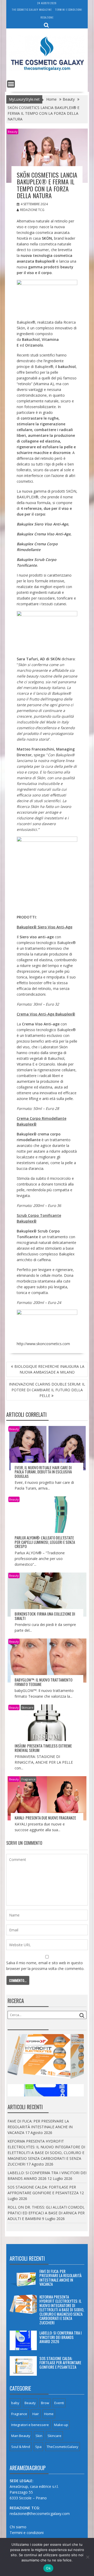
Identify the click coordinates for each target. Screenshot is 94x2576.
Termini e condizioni (69, 10)
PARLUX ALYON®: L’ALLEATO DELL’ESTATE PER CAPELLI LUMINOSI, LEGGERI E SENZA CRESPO (45, 1542)
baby (15, 2403)
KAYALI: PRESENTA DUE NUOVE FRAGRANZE (45, 1818)
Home (49, 2414)
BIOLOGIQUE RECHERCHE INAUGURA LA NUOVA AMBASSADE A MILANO (49, 1369)
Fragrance (28, 1779)
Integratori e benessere (30, 2425)
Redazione (47, 17)
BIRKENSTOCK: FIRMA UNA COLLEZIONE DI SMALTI (45, 1616)
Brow (45, 2403)
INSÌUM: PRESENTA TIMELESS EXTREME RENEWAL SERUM (43, 1748)
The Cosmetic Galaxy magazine (32, 10)
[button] (47, 298)
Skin (39, 2436)
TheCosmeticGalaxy (63, 2447)
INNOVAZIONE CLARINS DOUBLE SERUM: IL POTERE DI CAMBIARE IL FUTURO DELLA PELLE (47, 1390)
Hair (36, 2414)
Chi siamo (18, 2527)
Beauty (13, 132)
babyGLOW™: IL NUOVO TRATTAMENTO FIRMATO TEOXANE (43, 1682)
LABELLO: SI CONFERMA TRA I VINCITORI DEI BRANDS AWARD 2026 (61, 2337)
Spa (38, 2447)
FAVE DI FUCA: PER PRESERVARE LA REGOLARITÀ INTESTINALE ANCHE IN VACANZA (40, 2127)
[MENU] (11, 84)
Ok (48, 2568)
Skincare (27, 1707)
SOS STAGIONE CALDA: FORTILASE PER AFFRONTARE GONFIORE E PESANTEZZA (60, 2363)
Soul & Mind (21, 2447)
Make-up (61, 2425)
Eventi (59, 2403)
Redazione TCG (32, 210)
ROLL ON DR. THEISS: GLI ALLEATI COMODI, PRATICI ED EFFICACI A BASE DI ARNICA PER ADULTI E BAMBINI (46, 2213)
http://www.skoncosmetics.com (43, 1344)
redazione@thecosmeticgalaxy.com (40, 2514)
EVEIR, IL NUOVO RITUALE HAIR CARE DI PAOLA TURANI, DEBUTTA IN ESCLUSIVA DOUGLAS (43, 1472)
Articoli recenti (27, 2258)
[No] (87, 2557)
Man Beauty (21, 2436)
